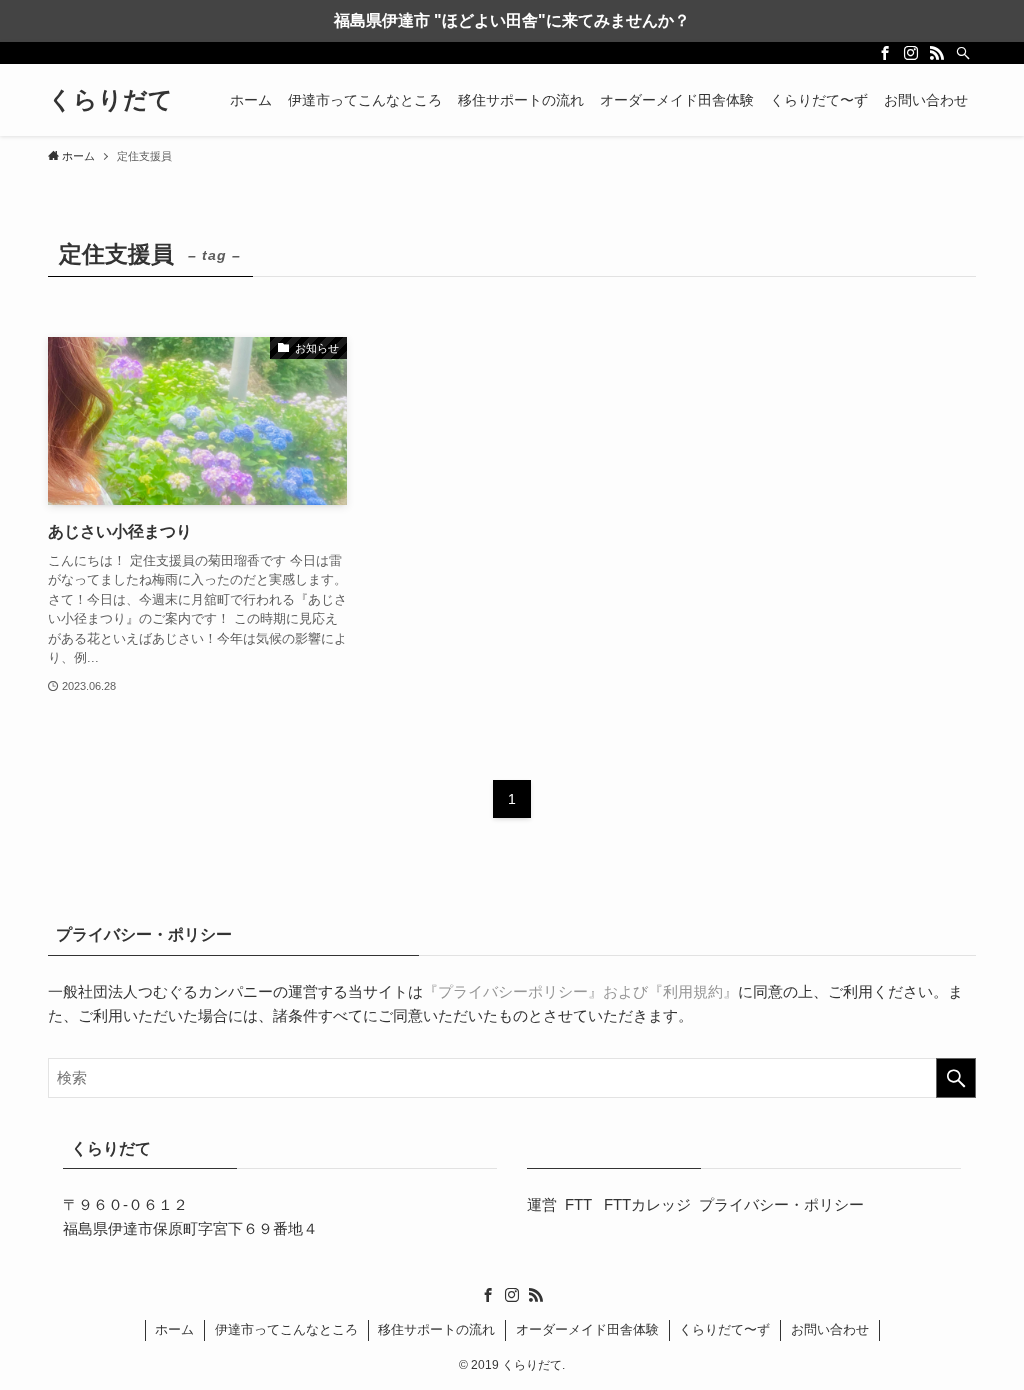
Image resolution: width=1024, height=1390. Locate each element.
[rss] (937, 53)
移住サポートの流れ (436, 1329)
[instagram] (911, 53)
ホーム (174, 1329)
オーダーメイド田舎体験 (587, 1329)
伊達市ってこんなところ (286, 1329)
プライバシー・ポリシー (781, 1204)
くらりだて (110, 100)
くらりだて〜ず (724, 1329)
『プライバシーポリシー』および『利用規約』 (580, 991)
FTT (580, 1204)
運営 (542, 1204)
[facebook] (885, 53)
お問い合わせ (830, 1329)
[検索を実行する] (956, 1078)
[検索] (963, 53)
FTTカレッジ (647, 1204)
